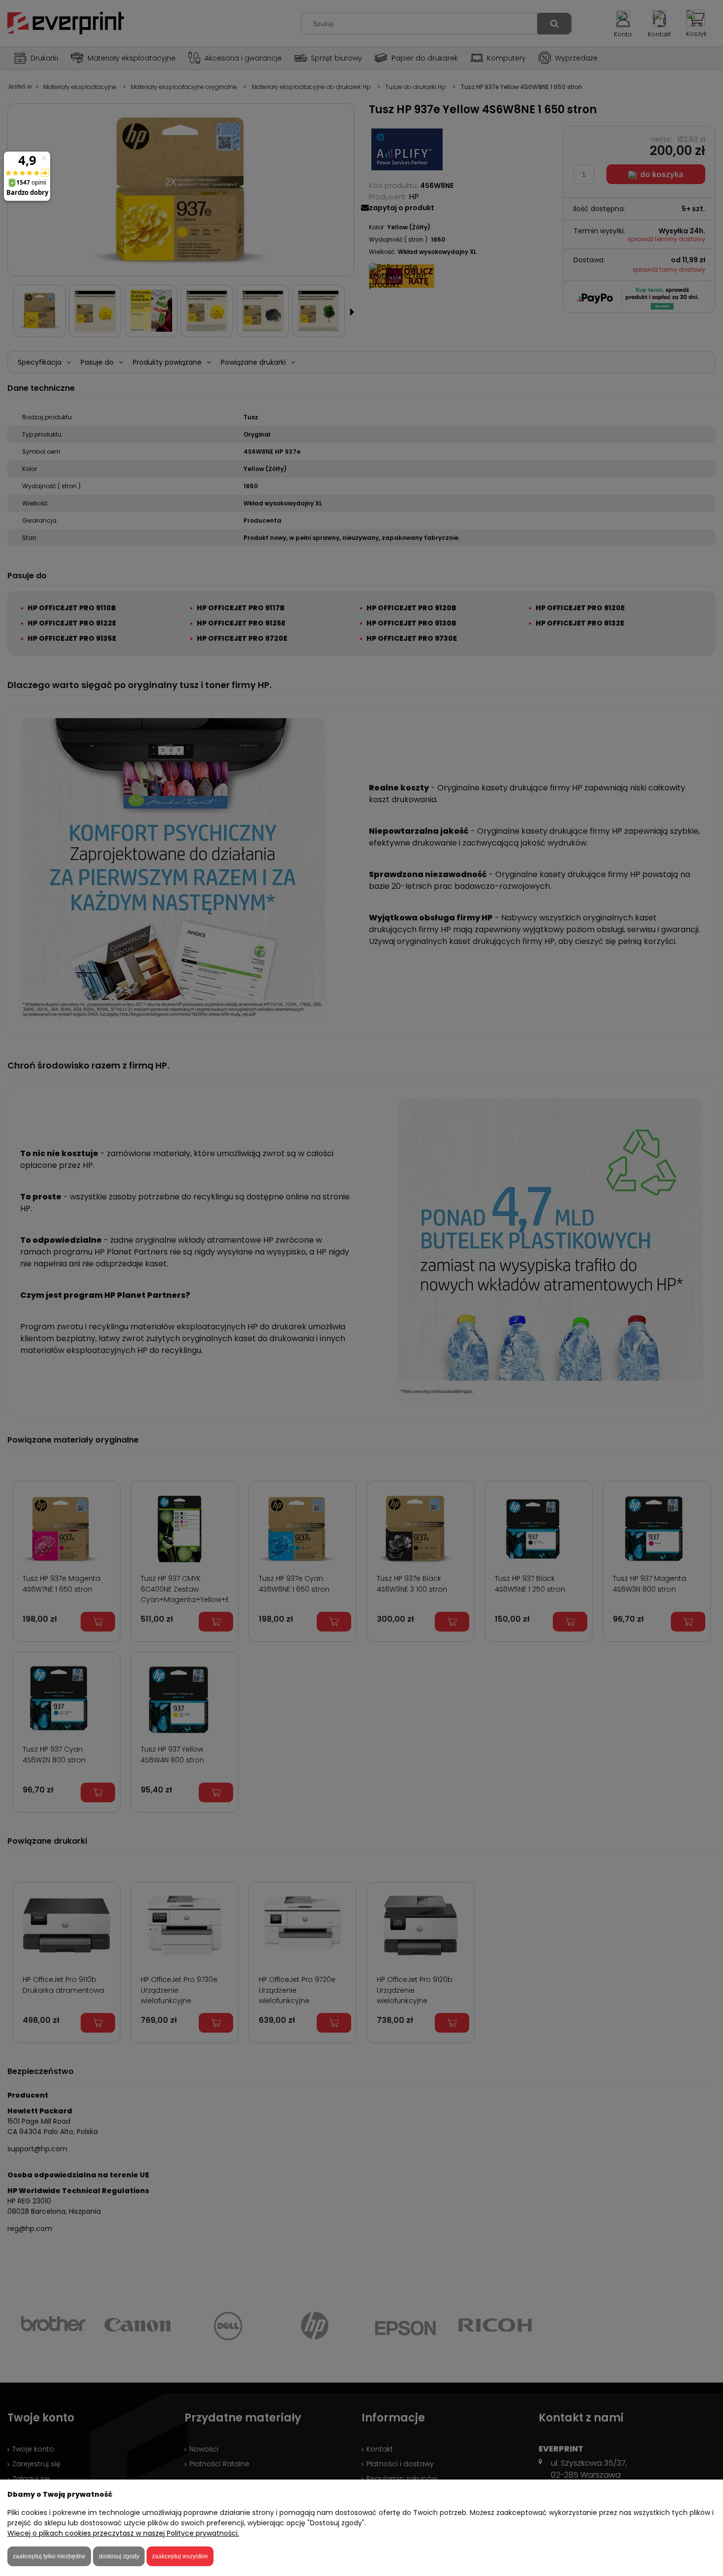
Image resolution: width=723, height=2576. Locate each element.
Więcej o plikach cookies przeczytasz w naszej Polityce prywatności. (123, 2533)
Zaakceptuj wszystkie (180, 2556)
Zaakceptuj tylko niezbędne (49, 2556)
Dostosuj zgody (119, 2556)
